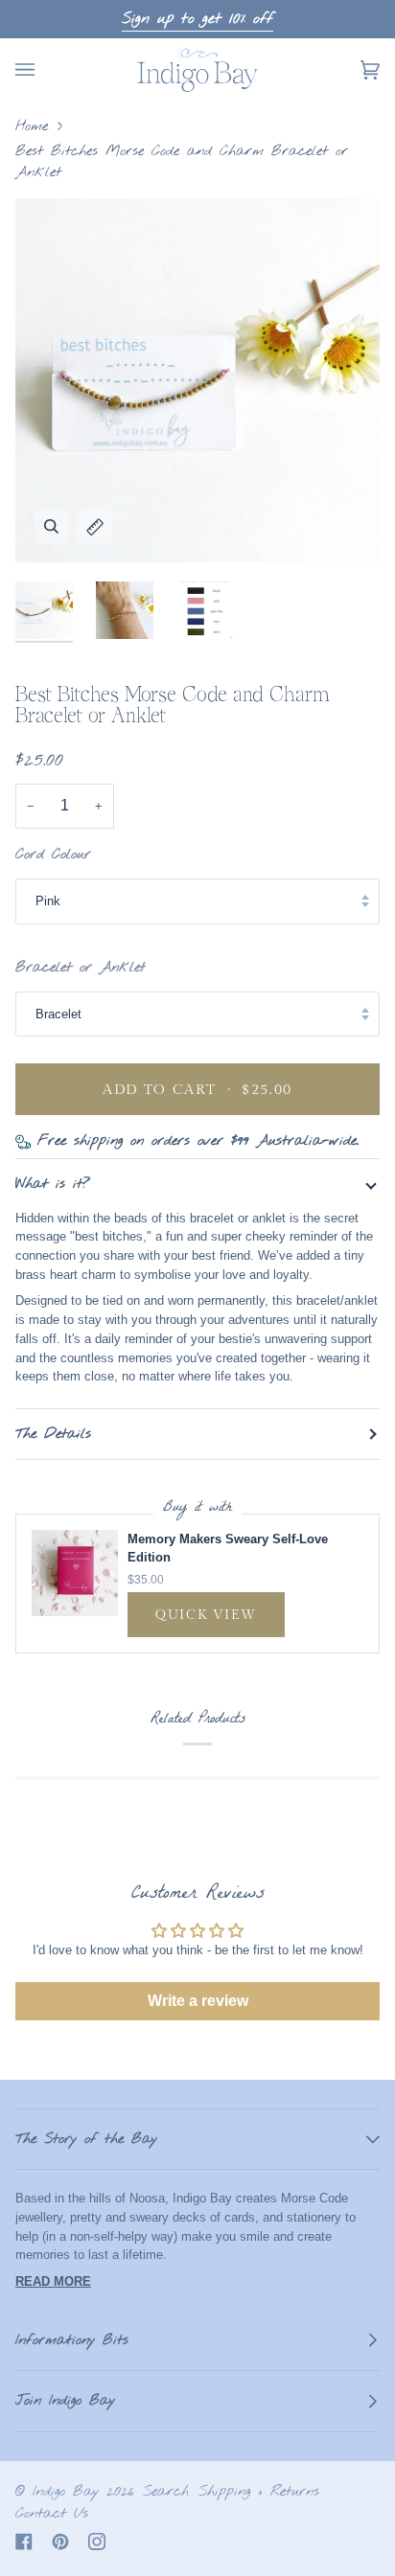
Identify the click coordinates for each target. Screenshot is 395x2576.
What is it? (53, 1184)
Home (32, 126)
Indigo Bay (66, 2492)
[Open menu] (44, 69)
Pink (48, 901)
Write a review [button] (198, 2001)
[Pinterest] (60, 2542)
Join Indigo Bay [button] (65, 2401)
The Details (53, 1434)
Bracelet (58, 1014)
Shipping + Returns (259, 2492)
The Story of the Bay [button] (86, 2139)
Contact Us (52, 2514)
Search (166, 2492)
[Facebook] (24, 2542)
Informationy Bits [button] (72, 2340)
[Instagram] (97, 2542)
